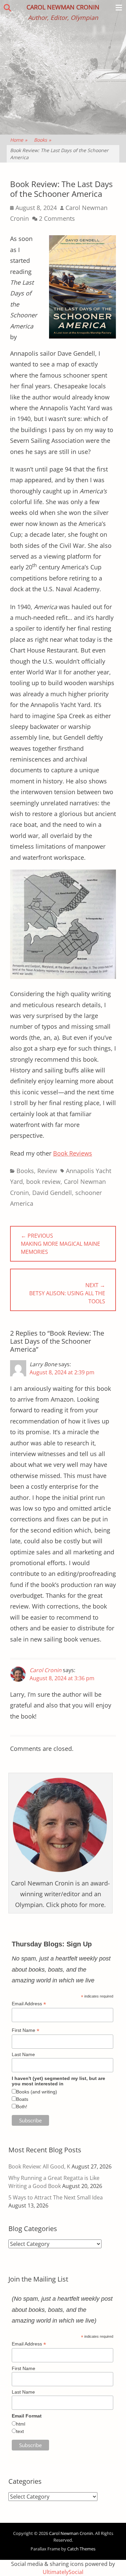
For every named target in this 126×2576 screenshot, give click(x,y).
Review (47, 1171)
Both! (22, 2107)
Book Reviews (73, 1153)
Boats (22, 2099)
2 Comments (57, 218)
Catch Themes (81, 2549)
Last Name (23, 2054)
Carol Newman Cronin (63, 7)
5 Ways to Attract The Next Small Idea (56, 2197)
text (20, 2431)
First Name (26, 2030)
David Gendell (52, 1193)
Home (19, 140)
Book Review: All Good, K (39, 2166)
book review (43, 1181)
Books (43, 140)
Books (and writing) (37, 2092)
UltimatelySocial (63, 2572)
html (21, 2424)
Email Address (29, 2004)
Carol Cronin (46, 1670)
